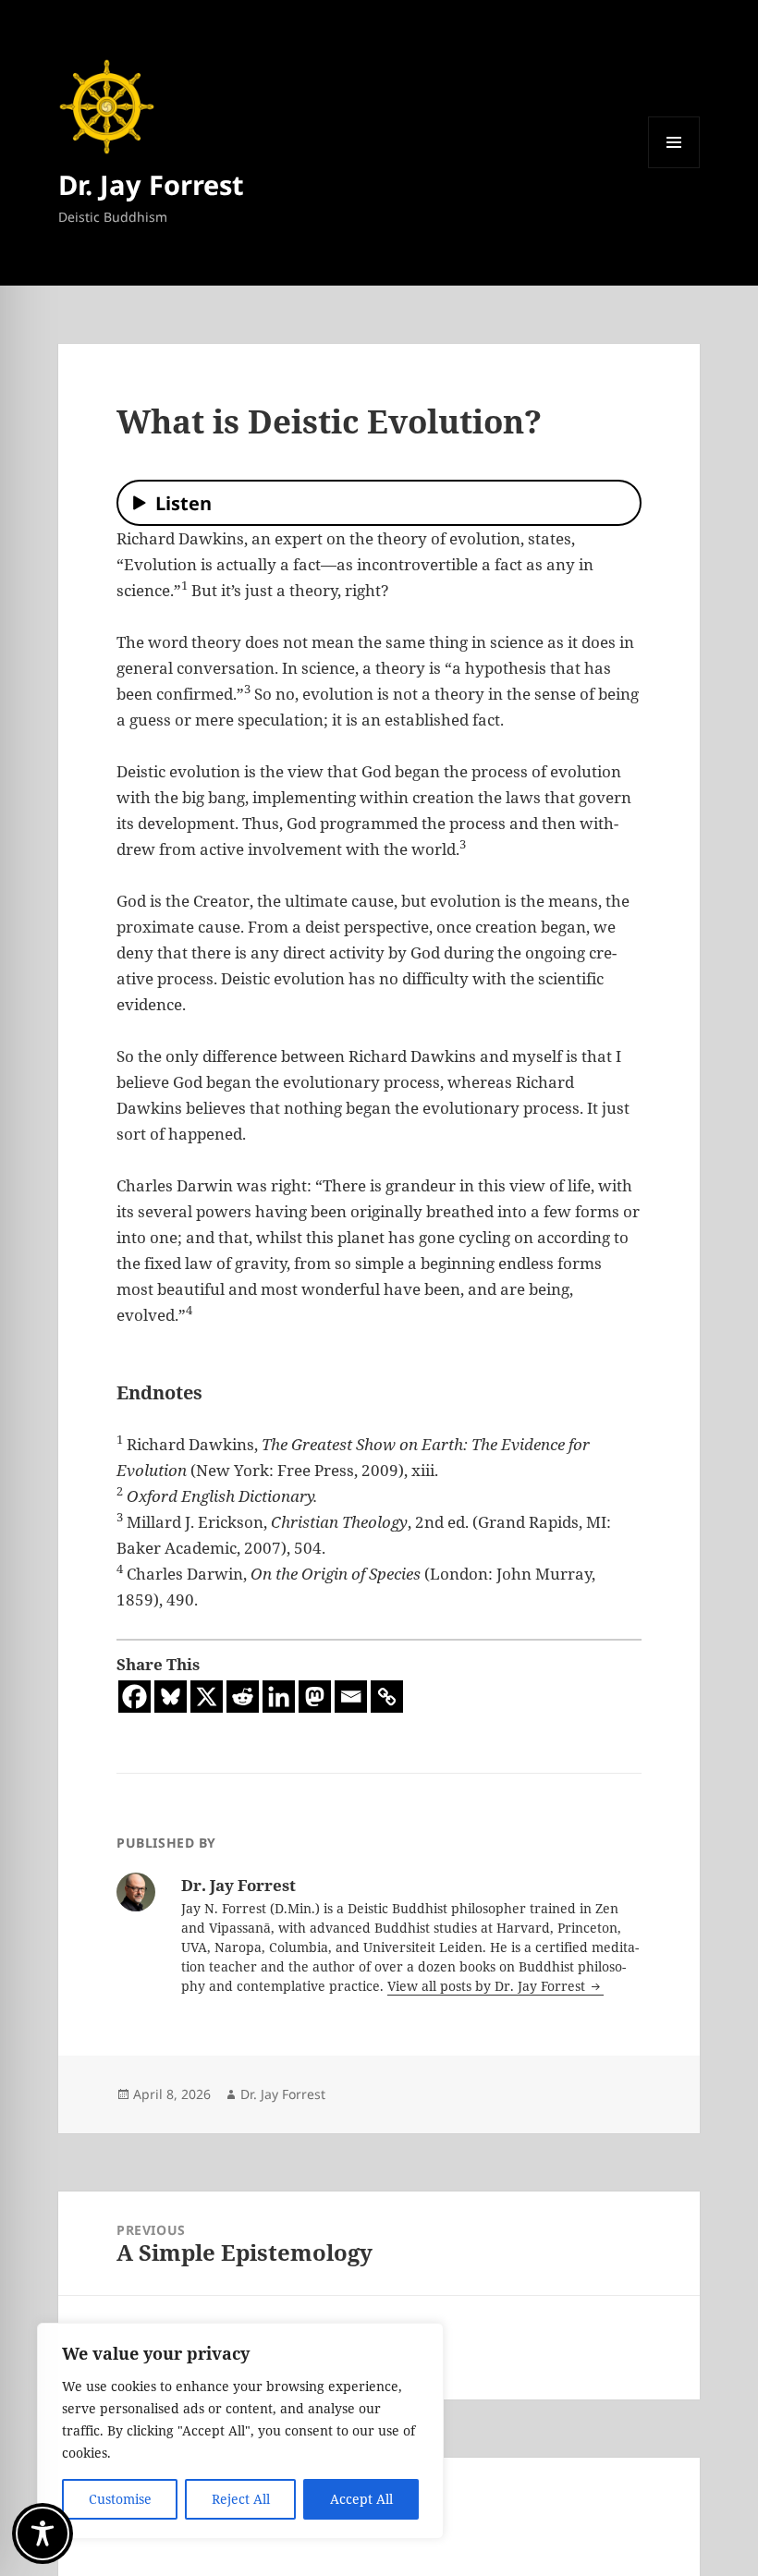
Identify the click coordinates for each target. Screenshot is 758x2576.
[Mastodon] (315, 1697)
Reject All (241, 2499)
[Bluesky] (171, 1697)
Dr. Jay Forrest (151, 184)
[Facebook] (134, 1697)
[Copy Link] (387, 1697)
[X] (207, 1697)
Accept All (361, 2499)
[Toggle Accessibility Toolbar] (43, 2533)
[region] (240, 2431)
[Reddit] (243, 1697)
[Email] (351, 1697)
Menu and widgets (674, 168)
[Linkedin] (279, 1697)
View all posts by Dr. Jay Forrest (488, 1986)
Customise (120, 2499)
